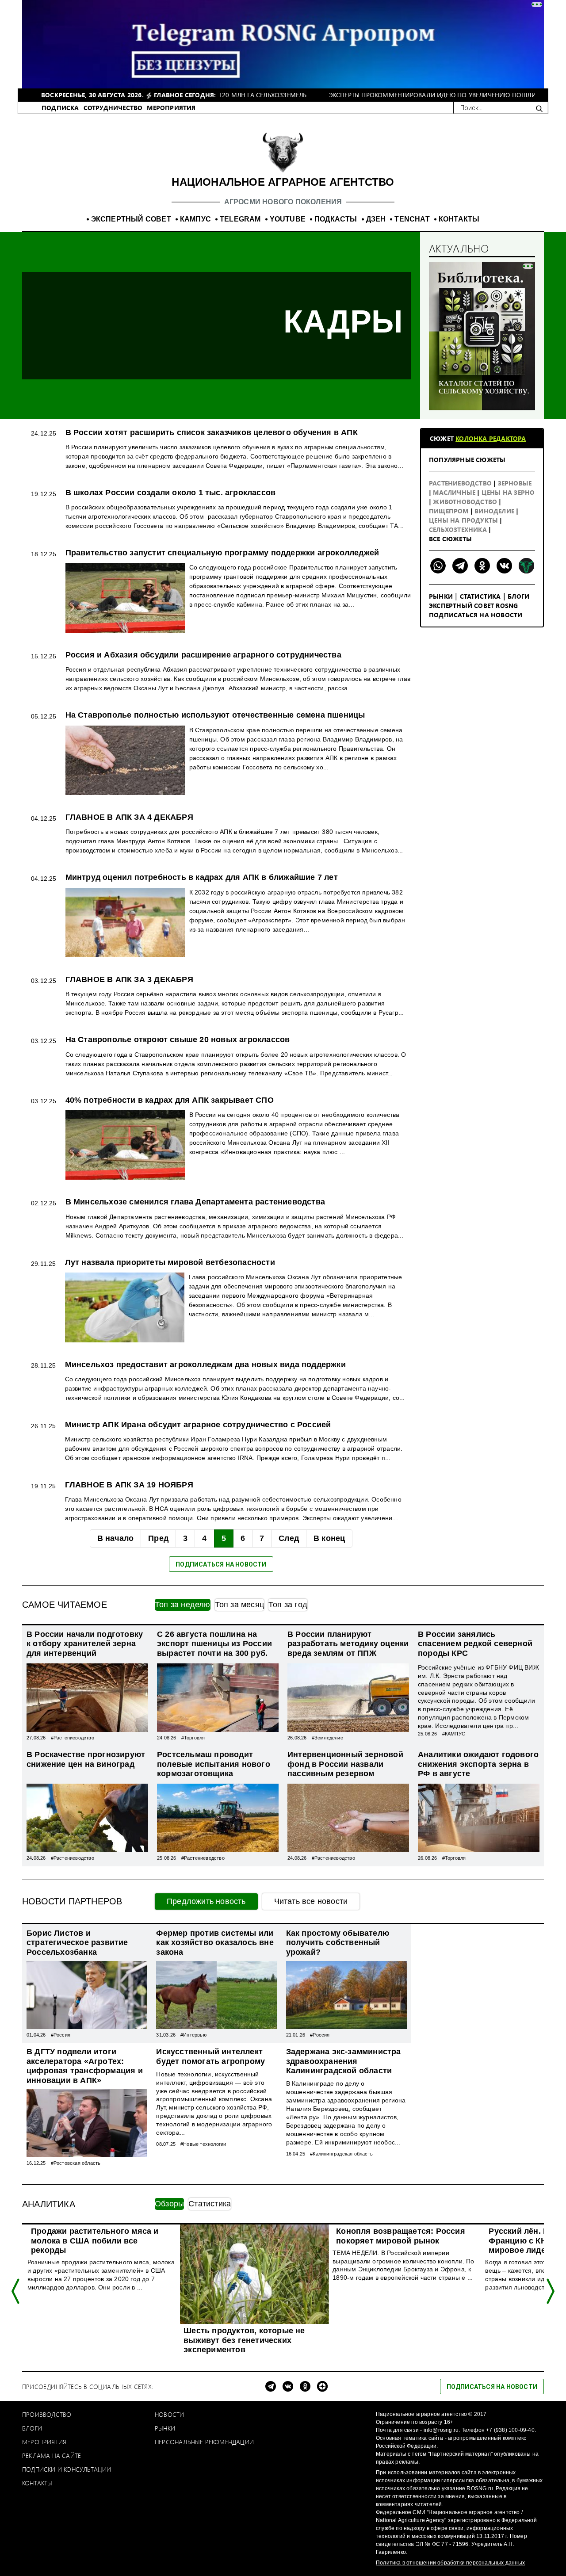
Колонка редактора (491, 438)
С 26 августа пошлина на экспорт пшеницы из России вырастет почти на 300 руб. (214, 1644)
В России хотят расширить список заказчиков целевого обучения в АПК (212, 432)
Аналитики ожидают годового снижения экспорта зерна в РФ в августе (478, 1764)
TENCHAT (412, 219)
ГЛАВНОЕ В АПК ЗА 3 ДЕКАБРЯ (129, 979)
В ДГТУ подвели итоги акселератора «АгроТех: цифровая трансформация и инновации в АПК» (85, 2066)
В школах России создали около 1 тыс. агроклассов (171, 493)
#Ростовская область (76, 2163)
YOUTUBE (288, 219)
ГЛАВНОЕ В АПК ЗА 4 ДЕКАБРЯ (129, 817)
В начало (116, 1538)
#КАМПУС (454, 1734)
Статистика (480, 596)
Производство (47, 2414)
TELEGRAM (240, 219)
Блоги (518, 596)
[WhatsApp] (438, 566)
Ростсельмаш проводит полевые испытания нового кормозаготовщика (214, 1764)
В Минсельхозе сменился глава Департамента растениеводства (195, 1202)
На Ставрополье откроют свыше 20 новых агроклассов (178, 1040)
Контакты (37, 2483)
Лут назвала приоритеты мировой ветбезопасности (170, 1262)
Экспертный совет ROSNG (473, 606)
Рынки (441, 596)
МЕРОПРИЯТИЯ (171, 108)
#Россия (61, 2035)
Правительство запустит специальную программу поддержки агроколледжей (222, 553)
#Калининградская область (341, 2154)
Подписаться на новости (476, 615)
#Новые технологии (203, 2144)
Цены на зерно (508, 492)
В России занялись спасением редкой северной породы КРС (475, 1644)
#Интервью (193, 2035)
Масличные (455, 492)
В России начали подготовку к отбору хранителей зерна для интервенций (85, 1644)
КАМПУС (195, 219)
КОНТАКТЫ (459, 219)
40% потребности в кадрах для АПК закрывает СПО (170, 1100)
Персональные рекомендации (204, 2442)
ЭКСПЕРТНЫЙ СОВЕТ (131, 219)
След (289, 1538)
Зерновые (515, 483)
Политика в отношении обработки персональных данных (450, 2563)
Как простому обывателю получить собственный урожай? (338, 1943)
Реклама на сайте (52, 2456)
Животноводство (466, 502)
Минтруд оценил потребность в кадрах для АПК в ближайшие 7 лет (202, 877)
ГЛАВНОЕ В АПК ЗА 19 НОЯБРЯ (129, 1485)
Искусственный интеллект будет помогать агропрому (210, 2056)
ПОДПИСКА (60, 108)
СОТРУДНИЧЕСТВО (113, 108)
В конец (329, 1538)
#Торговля (193, 1738)
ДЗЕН (376, 219)
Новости (169, 2414)
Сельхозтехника (459, 529)
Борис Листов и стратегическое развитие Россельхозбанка (77, 1943)
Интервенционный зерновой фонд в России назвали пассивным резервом (345, 1764)
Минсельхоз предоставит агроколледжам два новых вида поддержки (205, 1364)
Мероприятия (44, 2442)
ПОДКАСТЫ (336, 219)
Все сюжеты (450, 539)
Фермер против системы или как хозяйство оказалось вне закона (215, 1943)
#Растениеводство (73, 1738)
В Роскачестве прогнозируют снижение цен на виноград (86, 1759)
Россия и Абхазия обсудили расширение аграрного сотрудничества (203, 655)
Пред (158, 1538)
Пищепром (450, 511)
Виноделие (495, 511)
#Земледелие (327, 1738)
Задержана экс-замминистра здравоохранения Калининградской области (344, 2061)
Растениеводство (461, 483)
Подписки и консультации (67, 2469)
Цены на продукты (464, 520)
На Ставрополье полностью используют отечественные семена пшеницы (215, 715)
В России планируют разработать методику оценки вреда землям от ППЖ (348, 1644)
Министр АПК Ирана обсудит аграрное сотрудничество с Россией (198, 1425)
